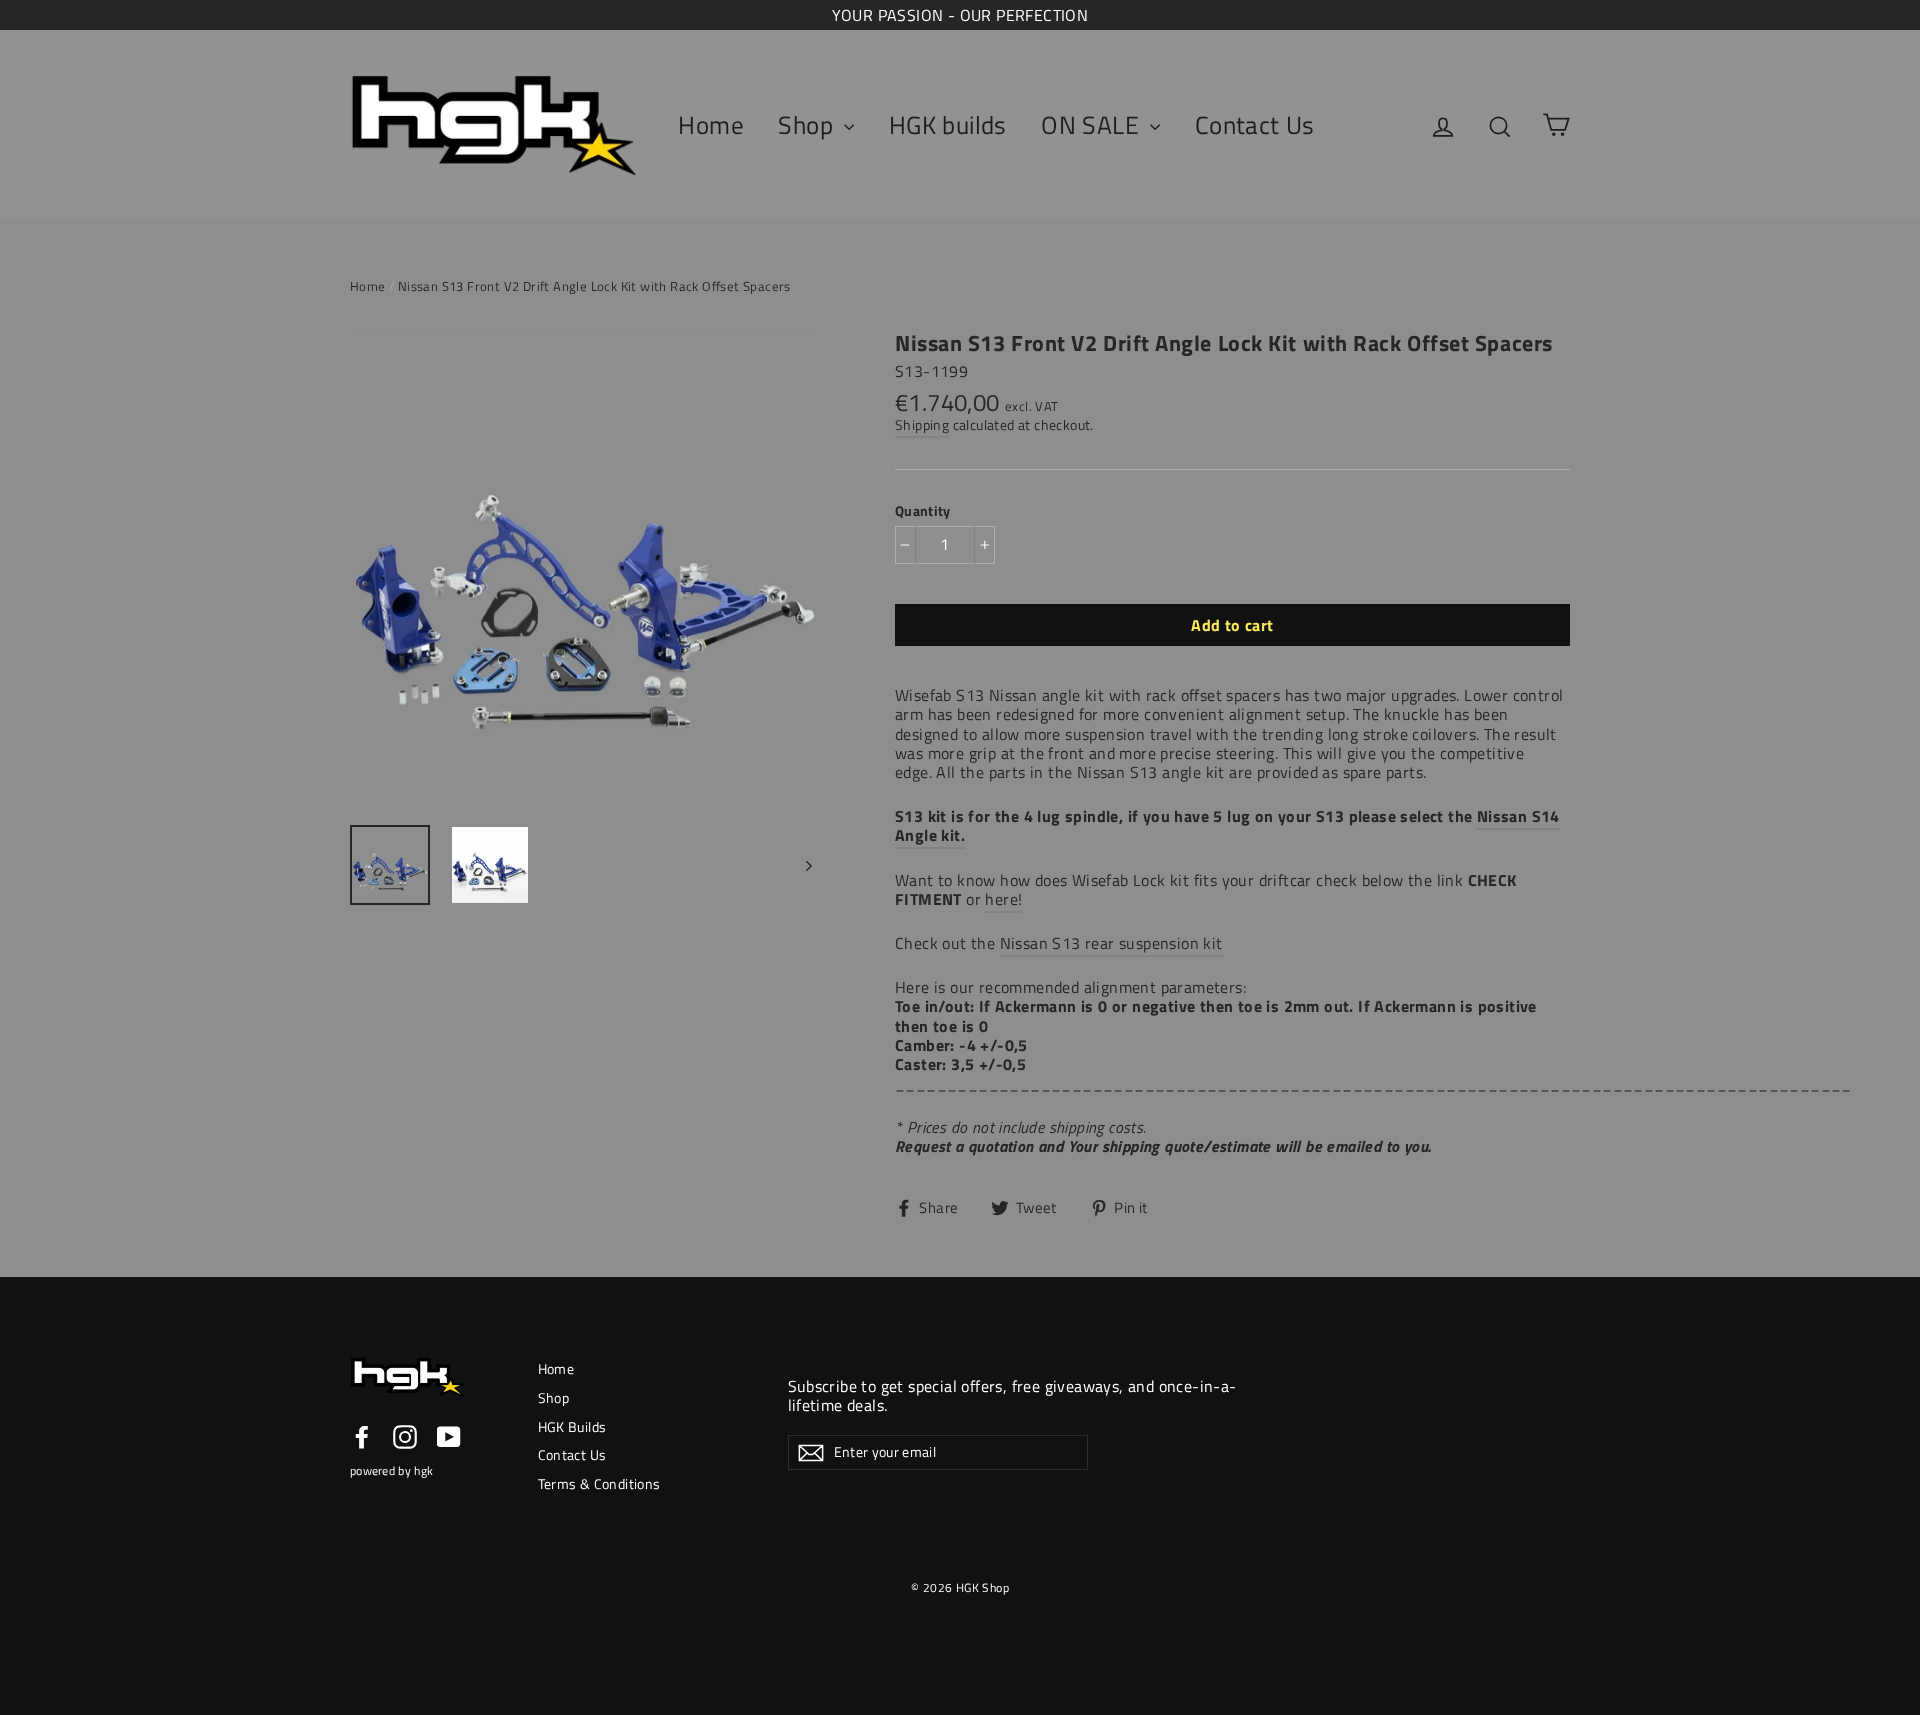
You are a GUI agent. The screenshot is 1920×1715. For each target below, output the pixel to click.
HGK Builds (572, 1426)
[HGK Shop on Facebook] (362, 1437)
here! (1003, 899)
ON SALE (1093, 125)
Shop (808, 125)
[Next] (807, 865)
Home (711, 125)
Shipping (922, 425)
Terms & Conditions (599, 1483)
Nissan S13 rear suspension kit (1111, 943)
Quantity (923, 510)
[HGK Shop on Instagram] (405, 1437)
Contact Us (1255, 125)
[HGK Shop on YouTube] (449, 1437)
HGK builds (948, 125)
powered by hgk (391, 1470)
